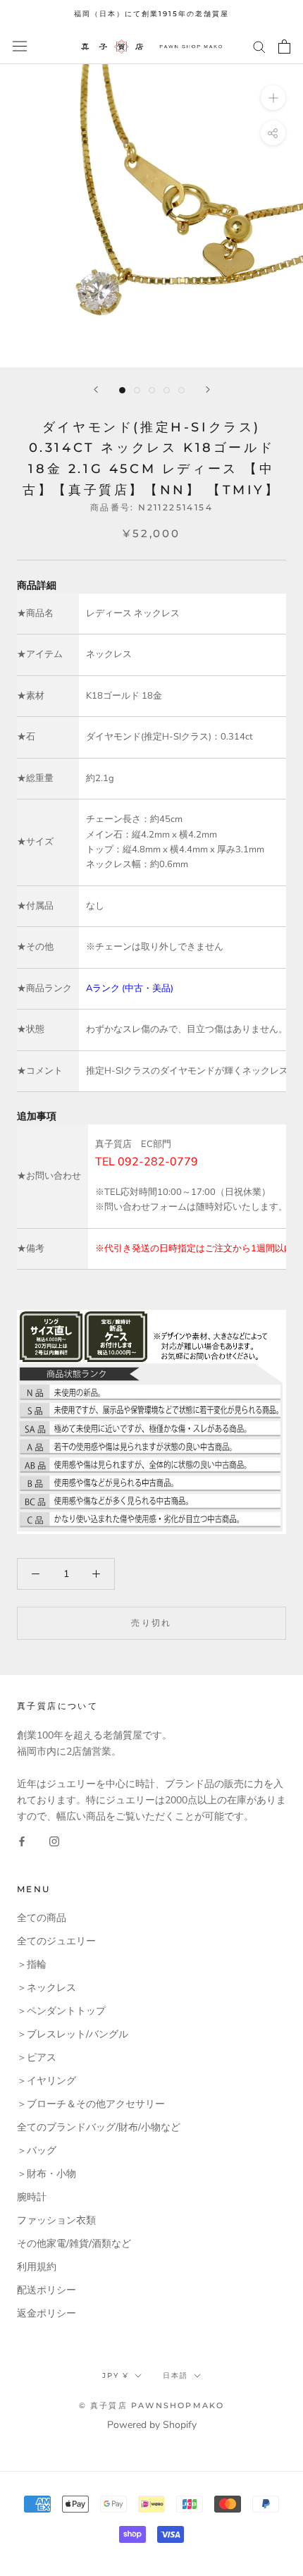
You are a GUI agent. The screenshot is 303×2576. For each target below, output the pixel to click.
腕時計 (32, 2197)
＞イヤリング (47, 2081)
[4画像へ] (167, 390)
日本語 (175, 2375)
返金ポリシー (47, 2313)
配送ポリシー (47, 2290)
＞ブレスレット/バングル (73, 2034)
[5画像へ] (181, 390)
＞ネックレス (47, 1988)
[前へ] (96, 390)
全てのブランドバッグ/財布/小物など (99, 2127)
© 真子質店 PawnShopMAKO (152, 2405)
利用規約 (37, 2267)
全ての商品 (42, 1918)
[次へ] (208, 390)
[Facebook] (22, 1840)
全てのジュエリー (56, 1941)
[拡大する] (273, 97)
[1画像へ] (122, 390)
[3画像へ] (152, 390)
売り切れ (151, 1623)
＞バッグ (37, 2151)
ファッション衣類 (56, 2220)
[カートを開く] (284, 47)
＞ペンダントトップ (61, 2011)
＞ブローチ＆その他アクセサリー (91, 2104)
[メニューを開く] (20, 46)
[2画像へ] (137, 390)
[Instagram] (54, 1840)
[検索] (259, 46)
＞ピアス (37, 2057)
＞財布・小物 (47, 2174)
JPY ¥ (116, 2375)
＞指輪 (32, 1964)
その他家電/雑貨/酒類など (74, 2244)
